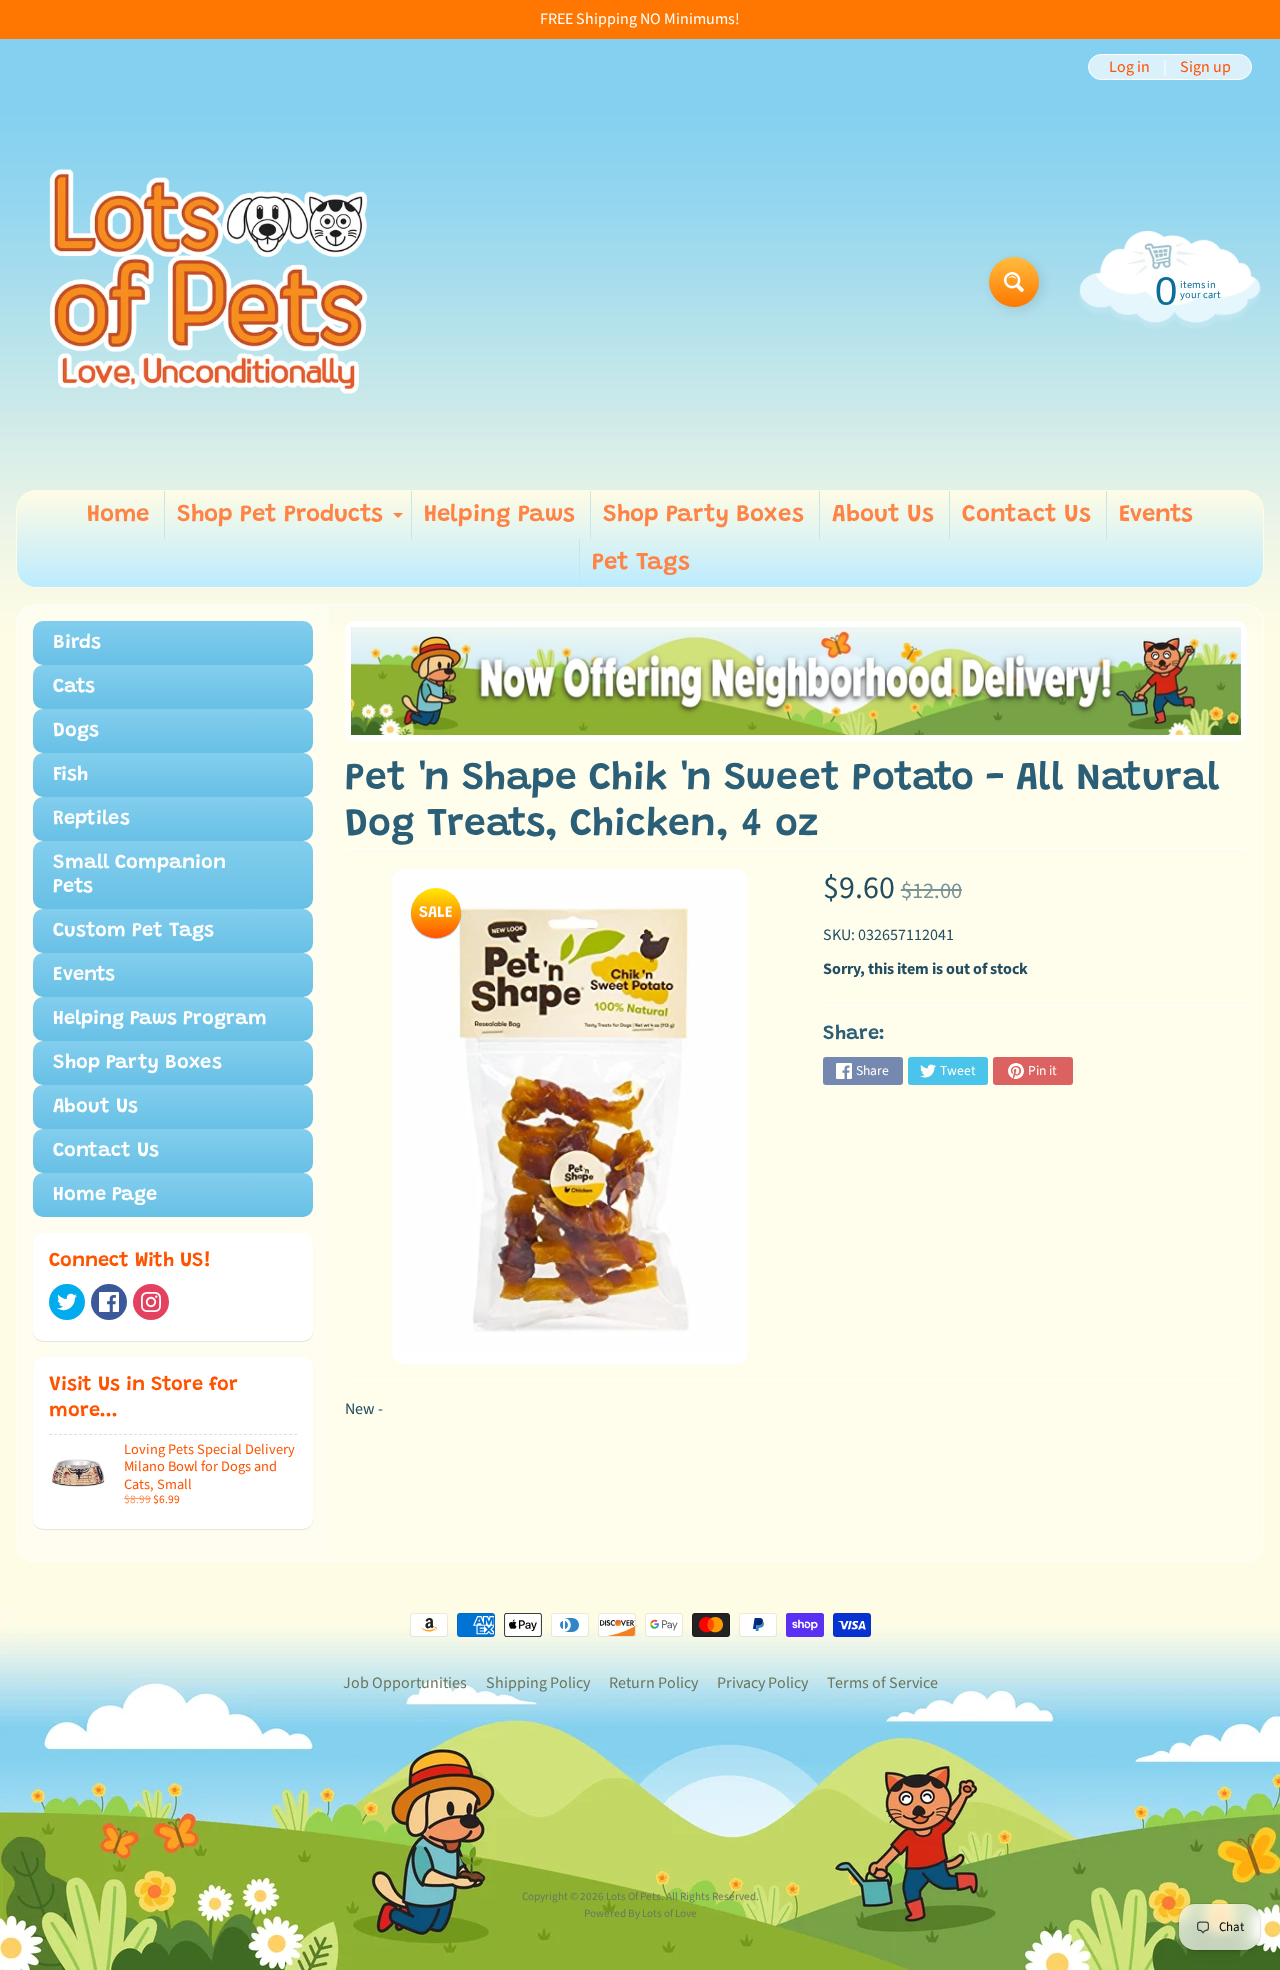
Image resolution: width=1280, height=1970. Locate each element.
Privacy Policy (762, 1683)
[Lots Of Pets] (208, 281)
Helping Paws (499, 515)
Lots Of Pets (633, 1896)
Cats (74, 687)
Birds (77, 643)
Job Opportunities (405, 1683)
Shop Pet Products (292, 521)
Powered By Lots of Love (640, 1913)
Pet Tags (641, 563)
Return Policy (653, 1683)
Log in (1129, 67)
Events (1156, 515)
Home (118, 515)
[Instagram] (151, 1302)
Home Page (105, 1195)
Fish (70, 775)
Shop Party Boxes (703, 515)
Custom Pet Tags (133, 931)
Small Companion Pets (139, 875)
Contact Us (1026, 515)
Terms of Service (882, 1683)
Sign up (1205, 67)
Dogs (76, 731)
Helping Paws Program (160, 1019)
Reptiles (91, 819)
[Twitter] (67, 1302)
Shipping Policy (538, 1683)
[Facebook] (109, 1302)
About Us (883, 515)
